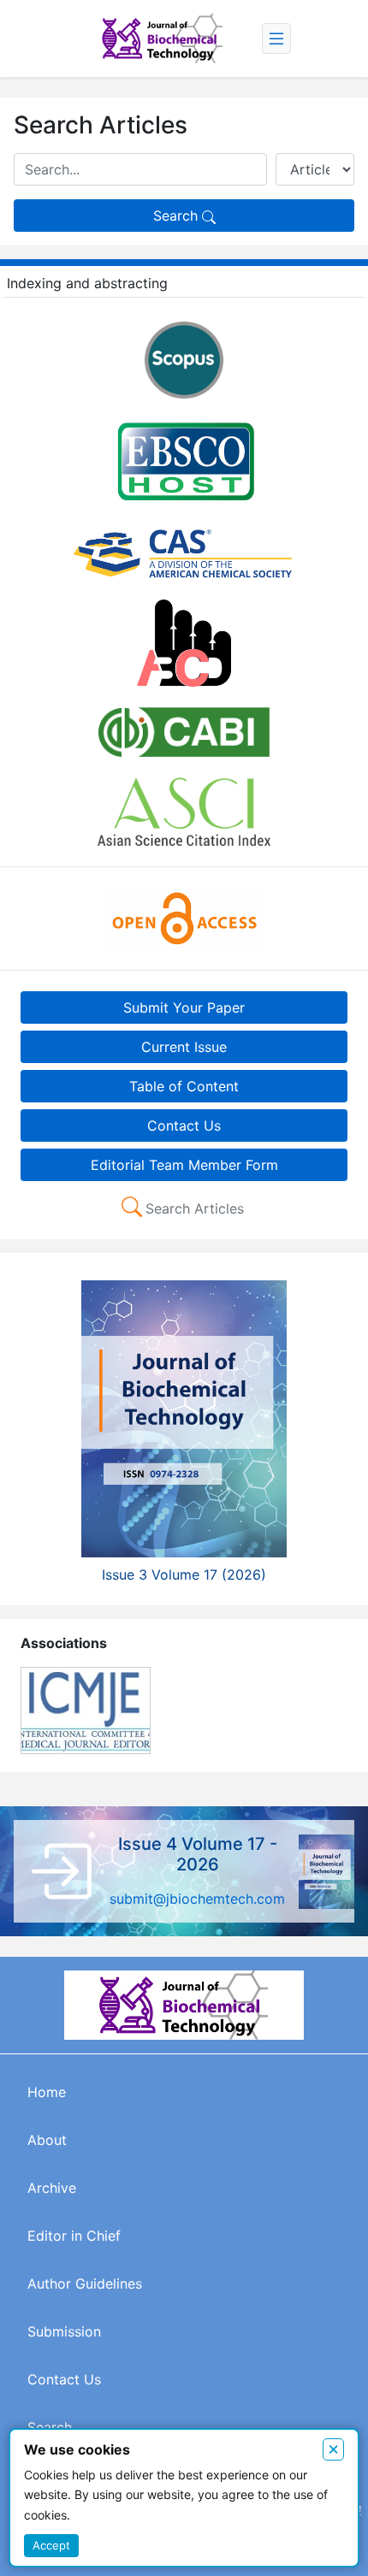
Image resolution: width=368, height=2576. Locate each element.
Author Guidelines (85, 2284)
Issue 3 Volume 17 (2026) (184, 1575)
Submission (64, 2331)
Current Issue (184, 1047)
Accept (51, 2545)
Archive (52, 2188)
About (47, 2140)
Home (47, 2092)
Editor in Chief (74, 2236)
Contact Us (184, 1126)
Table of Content (184, 1086)
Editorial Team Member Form (184, 1165)
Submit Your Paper (184, 1007)
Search (178, 216)
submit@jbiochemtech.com (197, 1899)
